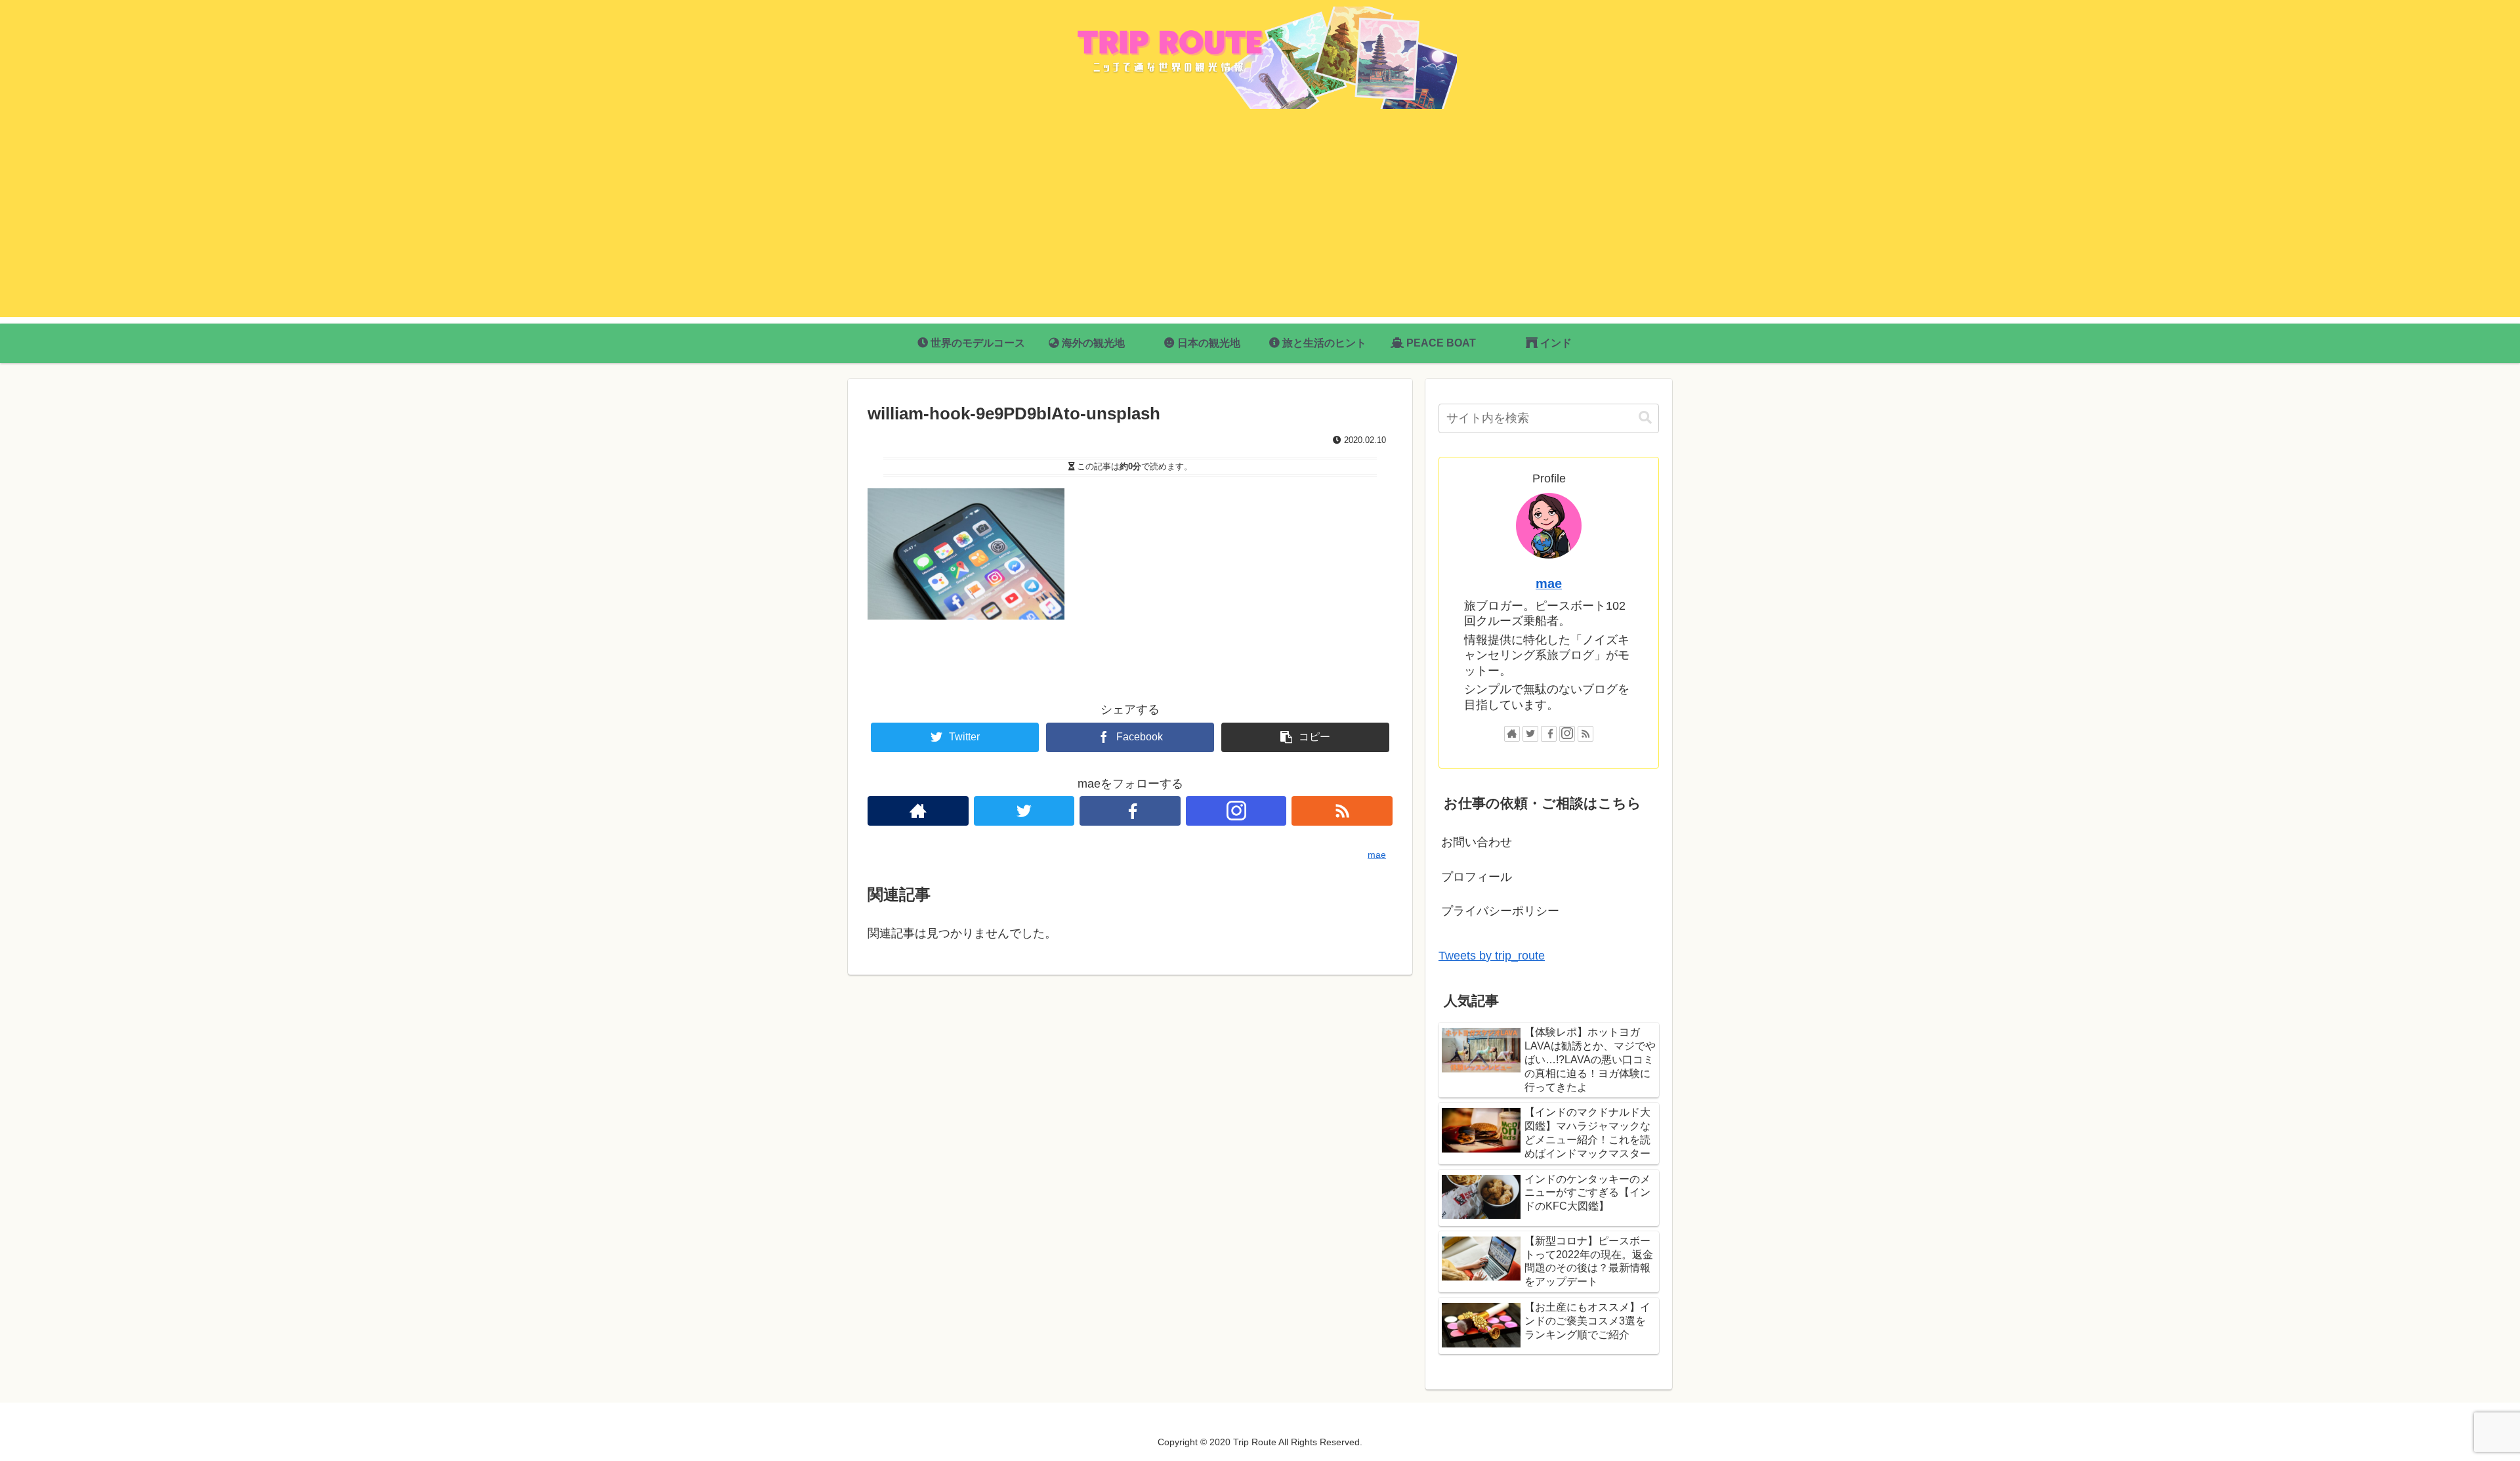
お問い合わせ (1477, 842)
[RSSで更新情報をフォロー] (1342, 811)
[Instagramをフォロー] (1236, 811)
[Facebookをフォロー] (1130, 811)
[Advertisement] (1260, 225)
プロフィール (1477, 877)
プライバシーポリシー (1500, 911)
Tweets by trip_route (1492, 956)
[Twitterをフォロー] (1024, 811)
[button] (1645, 418)
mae (1549, 583)
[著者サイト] (918, 811)
